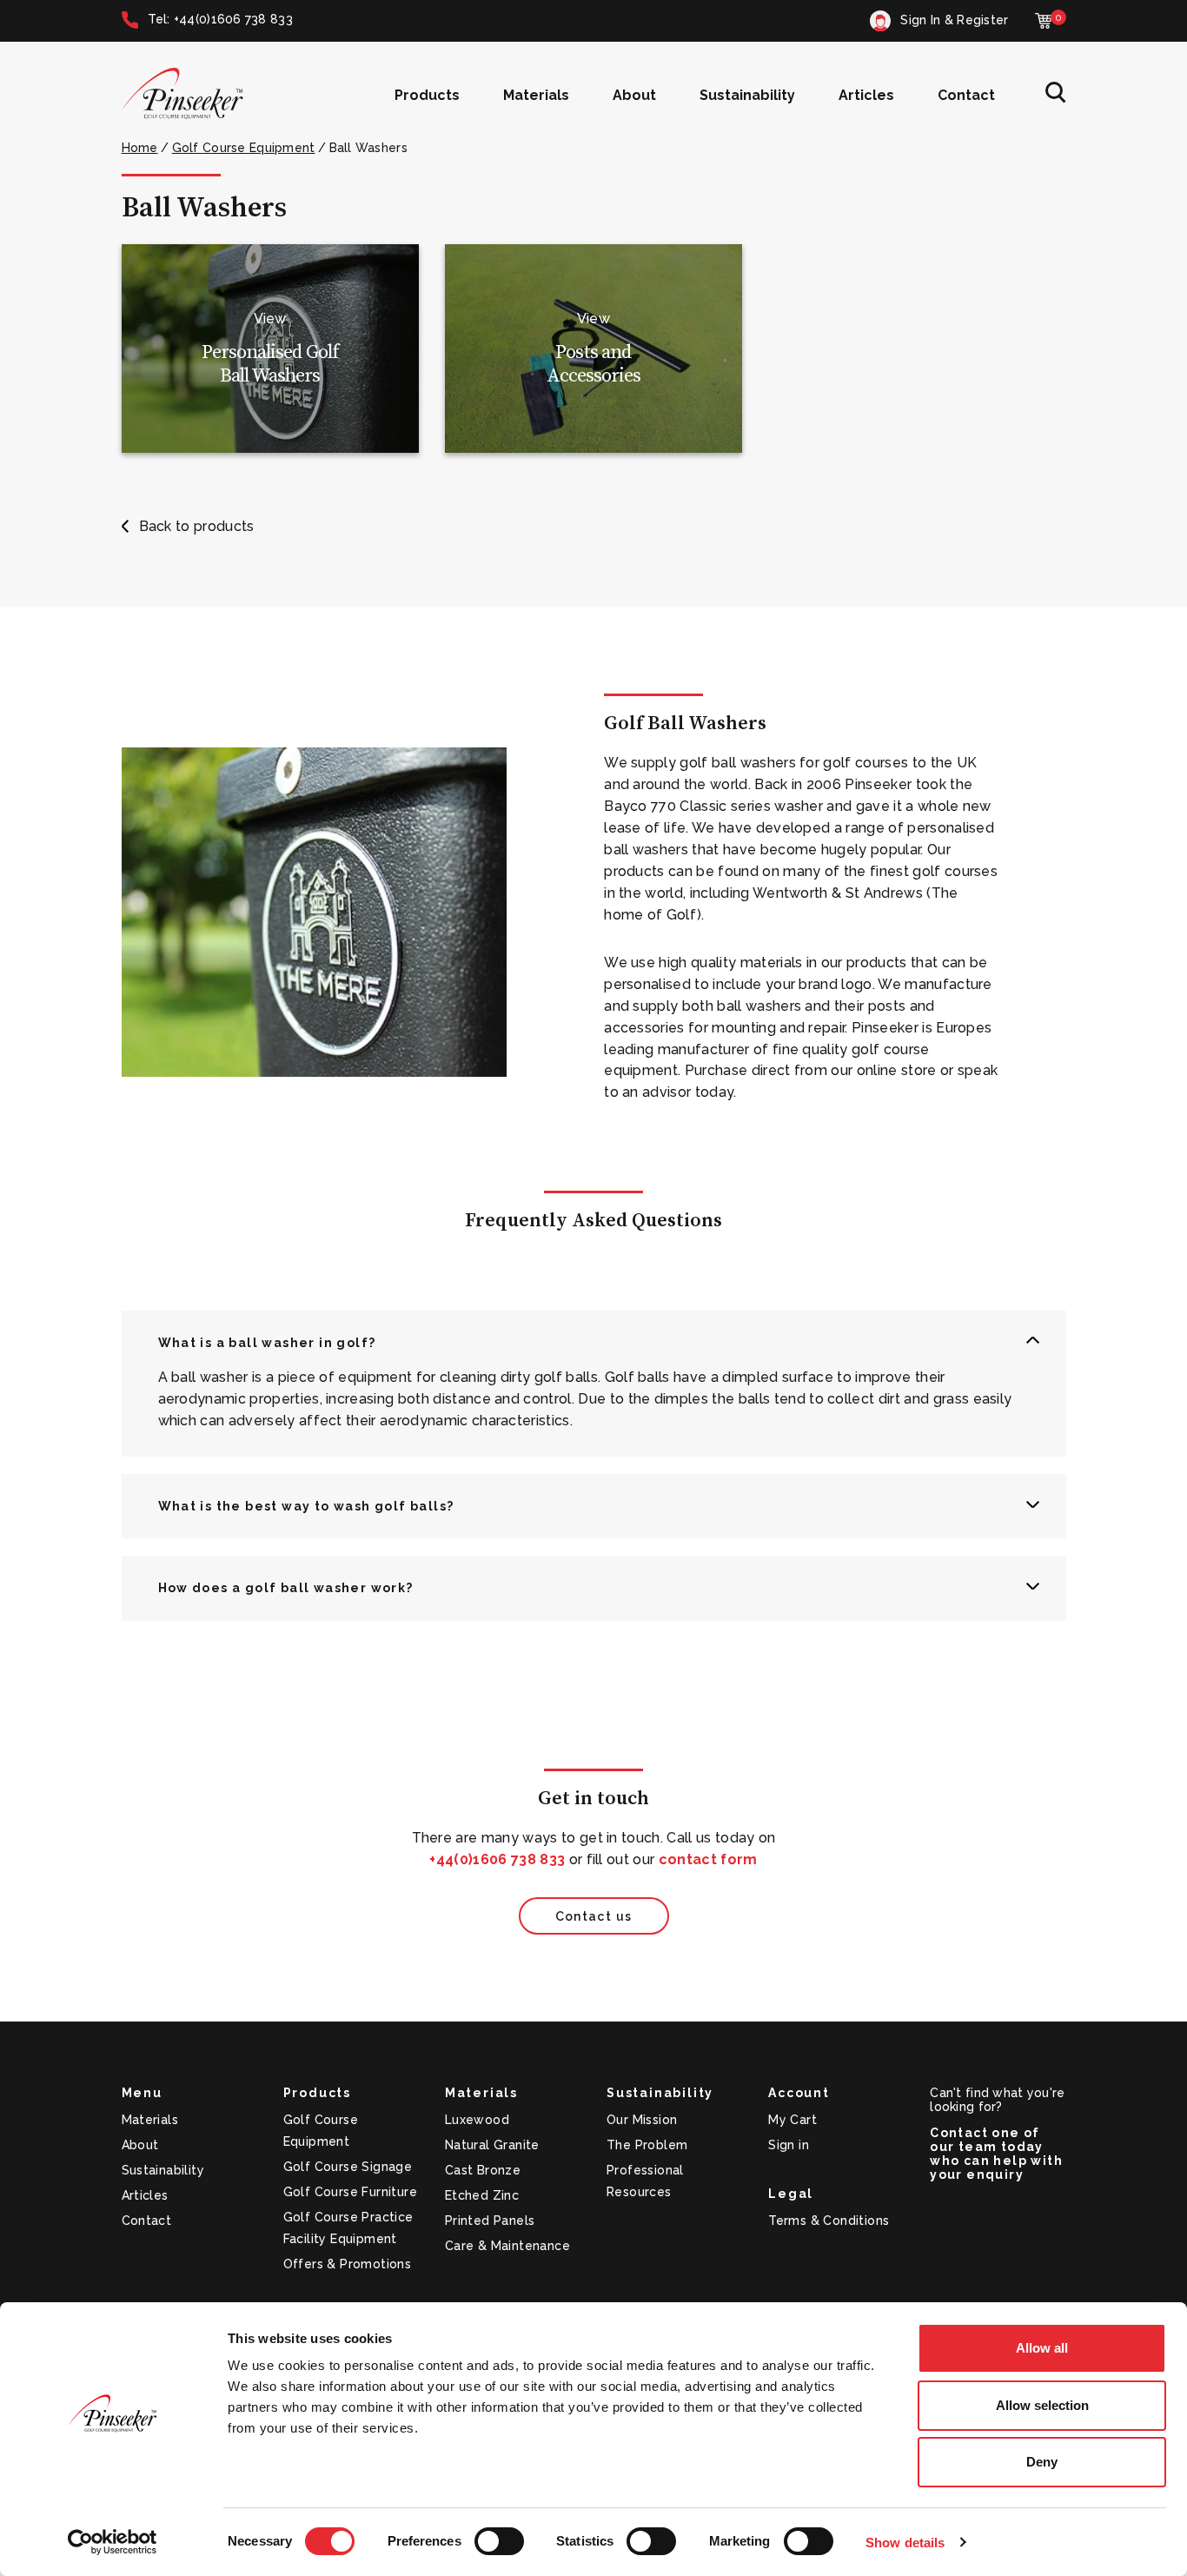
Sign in (789, 2145)
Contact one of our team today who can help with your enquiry (996, 2154)
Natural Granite (492, 2145)
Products (427, 95)
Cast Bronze (483, 2170)
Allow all (1042, 2348)
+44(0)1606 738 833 (497, 1859)
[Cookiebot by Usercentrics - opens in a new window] (113, 2542)
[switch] (499, 2541)
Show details (905, 2543)
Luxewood (477, 2120)
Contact (966, 95)
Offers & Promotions (348, 2264)
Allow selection (1042, 2405)
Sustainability (747, 95)
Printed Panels (490, 2221)
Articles (866, 95)
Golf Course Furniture (350, 2192)
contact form (708, 1859)
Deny (1042, 2462)
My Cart (792, 2120)
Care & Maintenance (507, 2246)
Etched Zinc (482, 2195)
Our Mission (642, 2120)
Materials (536, 95)
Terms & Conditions (829, 2221)
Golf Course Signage (348, 2167)
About (634, 95)
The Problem (647, 2145)
